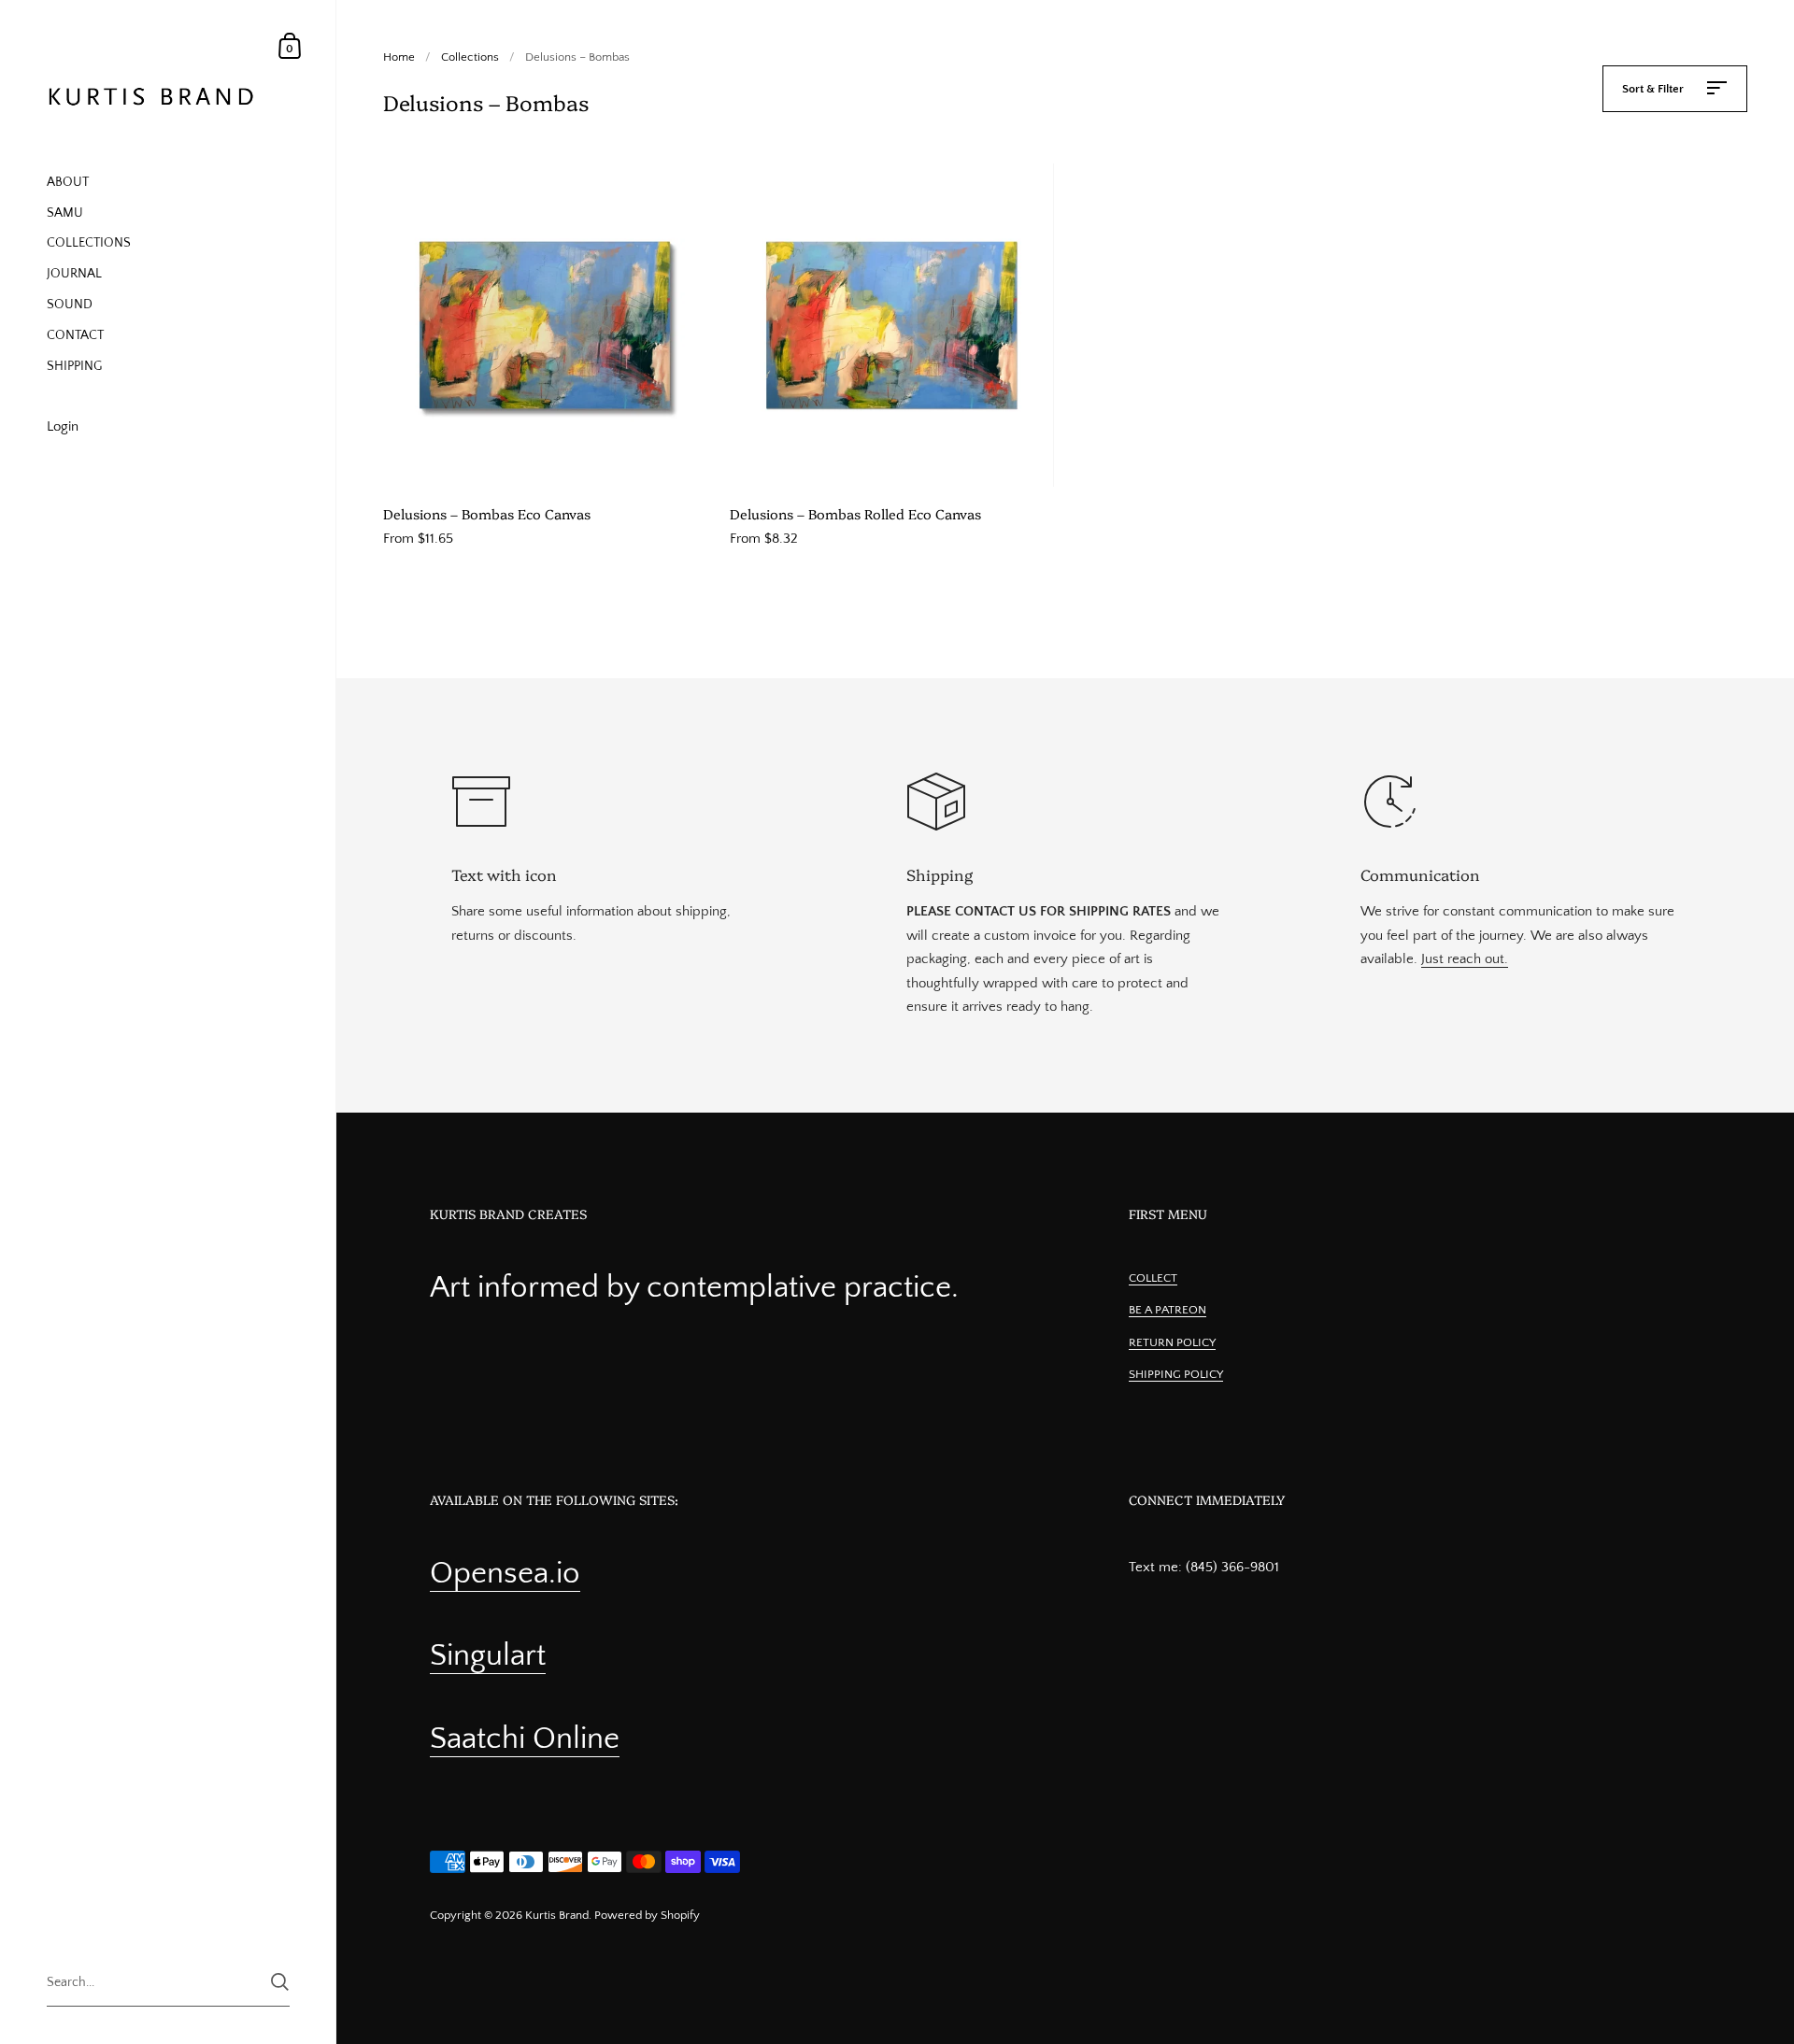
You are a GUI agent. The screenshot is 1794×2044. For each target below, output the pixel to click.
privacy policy (872, 1180)
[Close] (1159, 848)
